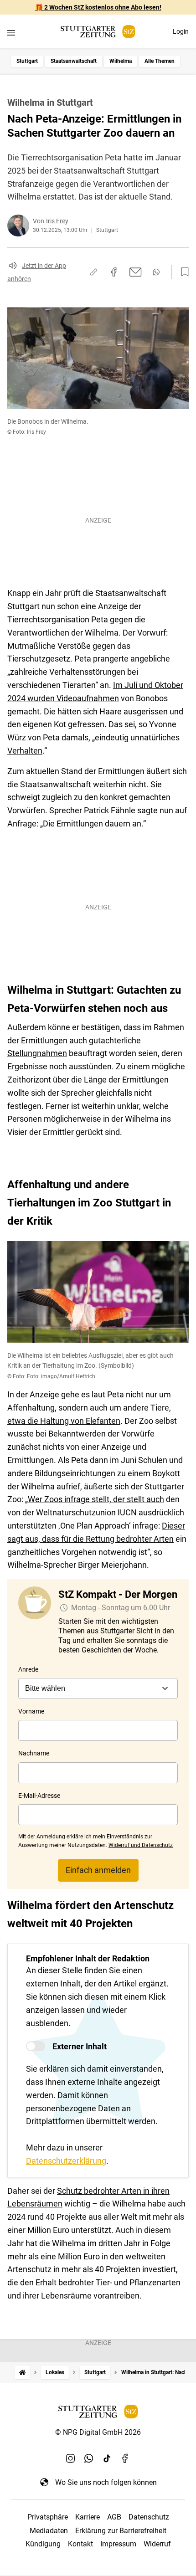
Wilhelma (121, 61)
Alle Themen (160, 61)
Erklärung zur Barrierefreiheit (121, 2531)
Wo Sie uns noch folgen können (106, 2482)
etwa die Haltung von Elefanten (64, 1421)
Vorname (31, 1711)
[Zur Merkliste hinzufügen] (182, 272)
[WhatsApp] (89, 2458)
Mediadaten (49, 2531)
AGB (114, 2517)
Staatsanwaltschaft (74, 61)
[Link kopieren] (93, 272)
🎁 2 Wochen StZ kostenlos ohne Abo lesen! (98, 7)
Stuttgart (27, 61)
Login (181, 31)
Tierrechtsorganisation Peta (58, 619)
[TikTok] (107, 2458)
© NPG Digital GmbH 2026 (98, 2432)
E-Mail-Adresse (39, 1796)
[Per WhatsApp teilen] (156, 272)
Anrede (28, 1669)
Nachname (34, 1753)
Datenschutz (149, 2517)
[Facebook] (125, 2458)
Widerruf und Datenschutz (141, 1845)
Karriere (88, 2517)
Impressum (118, 2544)
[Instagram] (71, 2458)
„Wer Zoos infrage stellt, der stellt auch (95, 1499)
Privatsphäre (48, 2517)
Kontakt (80, 2544)
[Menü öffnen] (11, 33)
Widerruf (157, 2544)
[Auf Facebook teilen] (114, 272)
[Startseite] (22, 2373)
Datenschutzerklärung (66, 2161)
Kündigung (43, 2544)
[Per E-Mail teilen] (136, 272)
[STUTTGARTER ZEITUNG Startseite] (98, 32)
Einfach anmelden (98, 1870)
